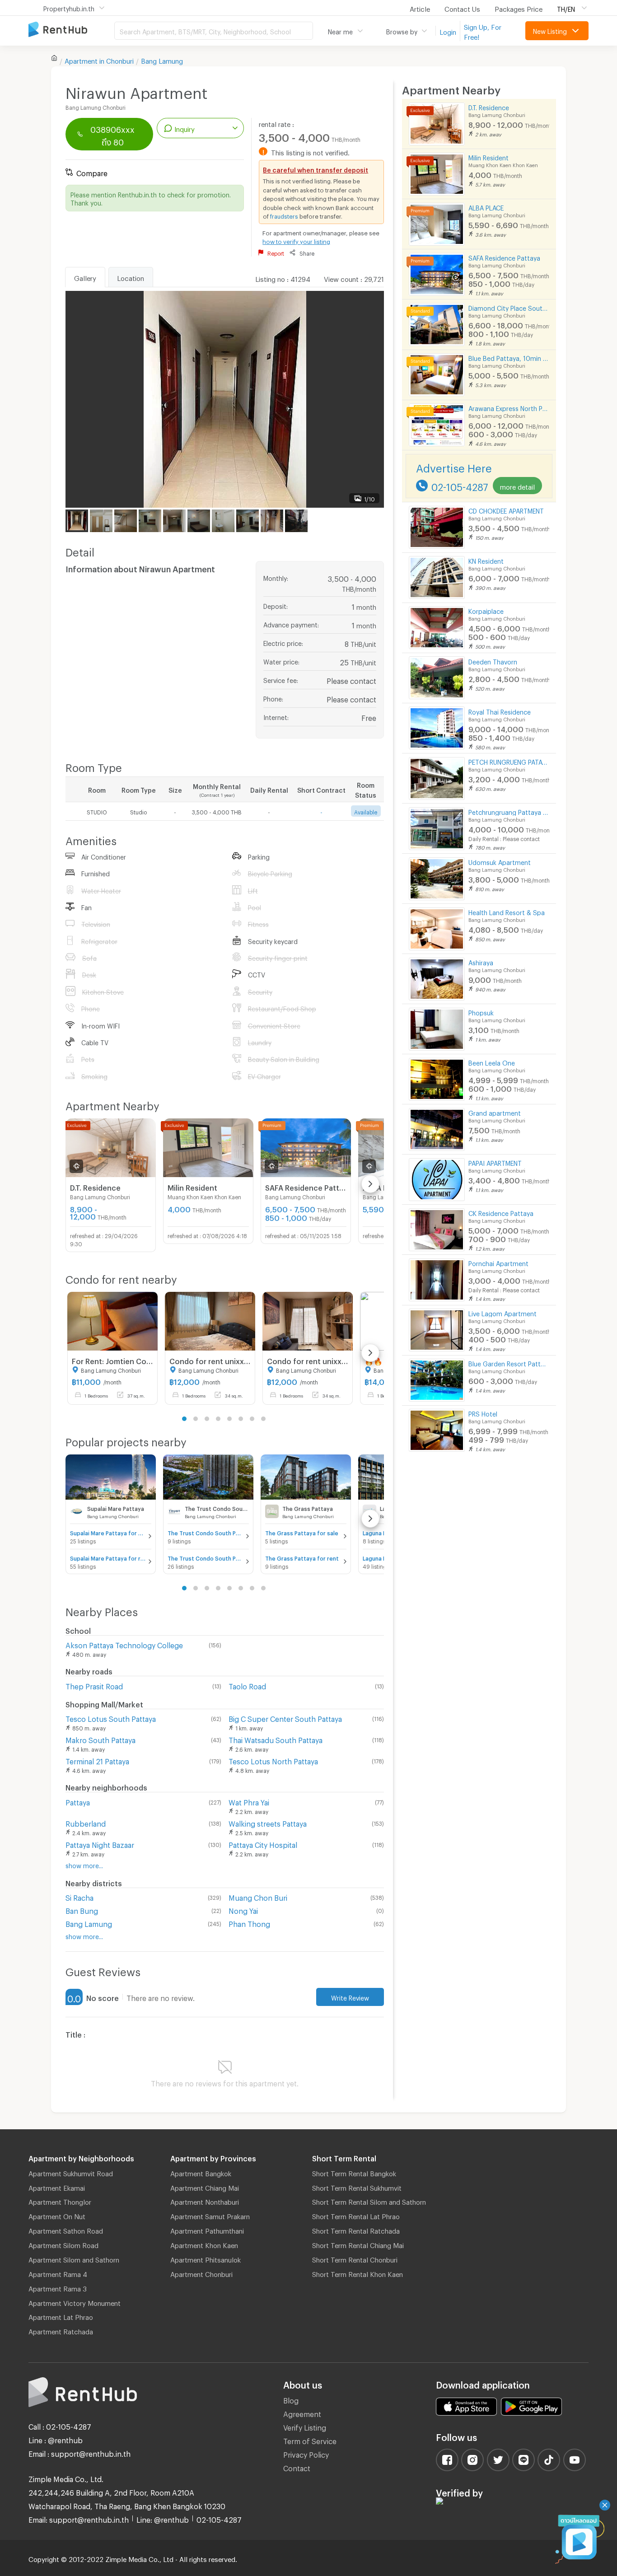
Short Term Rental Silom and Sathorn (369, 2201)
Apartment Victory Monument (75, 2302)
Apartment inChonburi (99, 60)
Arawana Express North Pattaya (509, 407)
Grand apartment (495, 1112)
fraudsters (284, 215)
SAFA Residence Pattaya (504, 257)
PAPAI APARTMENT (495, 1162)
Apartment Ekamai (57, 2187)
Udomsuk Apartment (500, 861)
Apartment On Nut (57, 2215)
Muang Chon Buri (258, 1896)
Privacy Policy (306, 2453)
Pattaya (78, 1801)
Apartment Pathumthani (207, 2230)
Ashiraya (481, 961)
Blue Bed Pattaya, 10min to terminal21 (509, 357)
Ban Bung (82, 1910)
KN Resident (486, 560)
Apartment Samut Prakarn (210, 2215)
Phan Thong (249, 1923)
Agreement (302, 2413)
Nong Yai (243, 1910)
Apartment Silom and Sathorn (74, 2258)
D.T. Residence (489, 106)
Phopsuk (481, 1012)
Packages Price (519, 8)
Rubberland (86, 1822)
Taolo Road (247, 1685)
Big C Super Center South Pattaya (285, 1718)
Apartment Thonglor (60, 2201)
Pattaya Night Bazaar (100, 1844)
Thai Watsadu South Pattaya (276, 1739)
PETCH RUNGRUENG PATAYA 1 (509, 761)
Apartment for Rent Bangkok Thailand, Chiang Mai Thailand (71, 30)
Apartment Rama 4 (58, 2273)
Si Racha (79, 1896)
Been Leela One (492, 1062)
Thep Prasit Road (94, 1685)
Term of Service (310, 2440)
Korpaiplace (486, 610)
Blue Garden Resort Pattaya (509, 1363)
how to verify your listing (296, 240)
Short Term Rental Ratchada (356, 2230)
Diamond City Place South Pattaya (509, 307)
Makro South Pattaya (100, 1739)
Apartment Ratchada (61, 2330)
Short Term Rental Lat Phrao (356, 2215)
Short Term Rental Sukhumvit (357, 2187)
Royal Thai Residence (500, 711)
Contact (297, 2467)
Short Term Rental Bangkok (354, 2172)
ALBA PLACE (486, 207)
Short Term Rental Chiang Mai (358, 2244)
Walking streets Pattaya (268, 1822)
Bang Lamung (162, 60)
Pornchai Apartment (498, 1262)
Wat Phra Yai (249, 1801)
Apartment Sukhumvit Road (71, 2172)
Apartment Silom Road (63, 2244)
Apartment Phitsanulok (206, 2258)
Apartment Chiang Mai (205, 2187)
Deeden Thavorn (493, 661)
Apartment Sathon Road (66, 2230)
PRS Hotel (483, 1413)
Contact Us (462, 8)
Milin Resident (488, 157)
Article (420, 8)
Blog (291, 2399)
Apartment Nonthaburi (205, 2201)
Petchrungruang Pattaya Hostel (509, 811)
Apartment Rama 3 (58, 2287)
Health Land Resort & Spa (507, 911)
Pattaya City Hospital (263, 1844)
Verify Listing (305, 2426)
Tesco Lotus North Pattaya (273, 1760)
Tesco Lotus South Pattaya (111, 1718)
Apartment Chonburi (201, 2273)
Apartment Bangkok (201, 2172)
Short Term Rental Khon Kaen (358, 2273)
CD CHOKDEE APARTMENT (506, 510)
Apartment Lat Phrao (61, 2316)
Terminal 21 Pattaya (97, 1760)
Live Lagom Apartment (502, 1312)
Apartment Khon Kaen (204, 2244)
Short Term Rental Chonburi (355, 2258)
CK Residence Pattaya (501, 1212)
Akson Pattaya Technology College (124, 1644)
